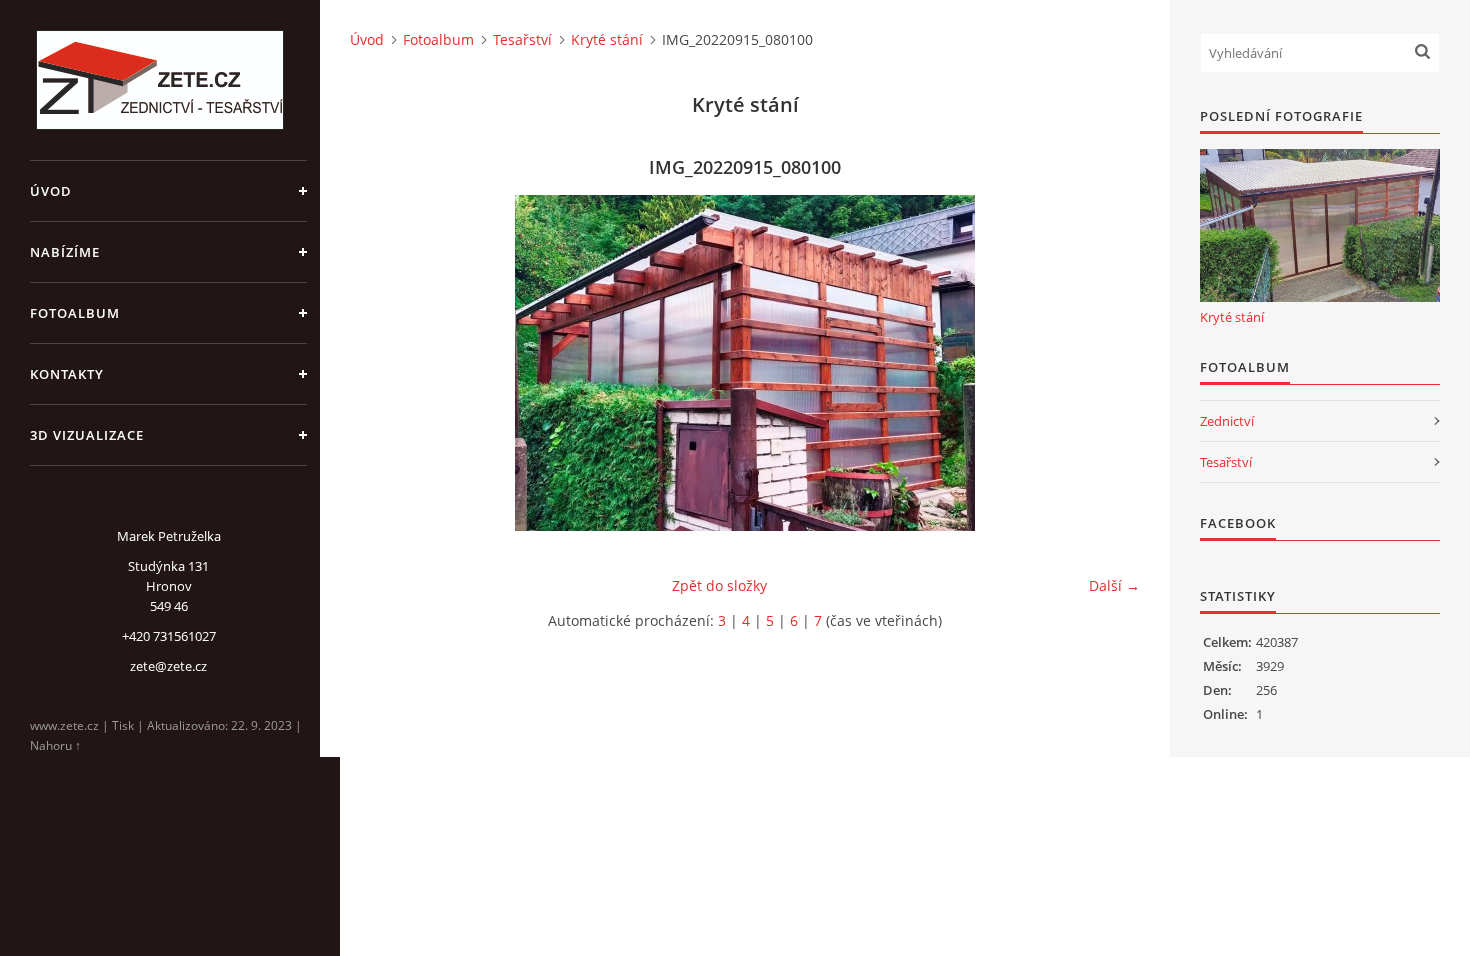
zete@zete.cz (168, 666)
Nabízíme (65, 252)
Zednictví (1227, 421)
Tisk (123, 725)
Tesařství (522, 39)
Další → (1114, 585)
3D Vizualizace (87, 435)
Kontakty (67, 374)
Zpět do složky (719, 585)
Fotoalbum (75, 313)
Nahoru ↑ (55, 745)
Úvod (51, 191)
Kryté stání (607, 39)
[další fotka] (1107, 363)
